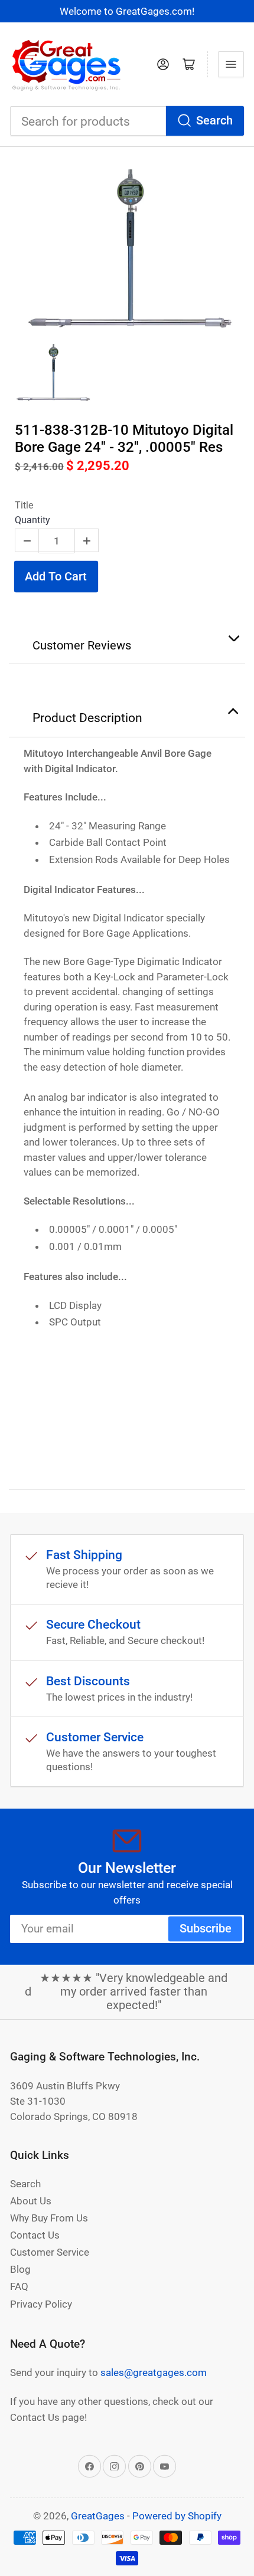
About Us (31, 2201)
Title (24, 505)
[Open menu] (231, 64)
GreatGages (98, 2516)
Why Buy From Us (49, 2218)
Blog (20, 2269)
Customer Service (50, 2252)
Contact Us (35, 2235)
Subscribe (206, 1929)
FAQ (19, 2286)
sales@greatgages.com (154, 2372)
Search (214, 121)
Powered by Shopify (177, 2516)
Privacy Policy (41, 2304)
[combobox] (127, 121)
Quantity (32, 520)
